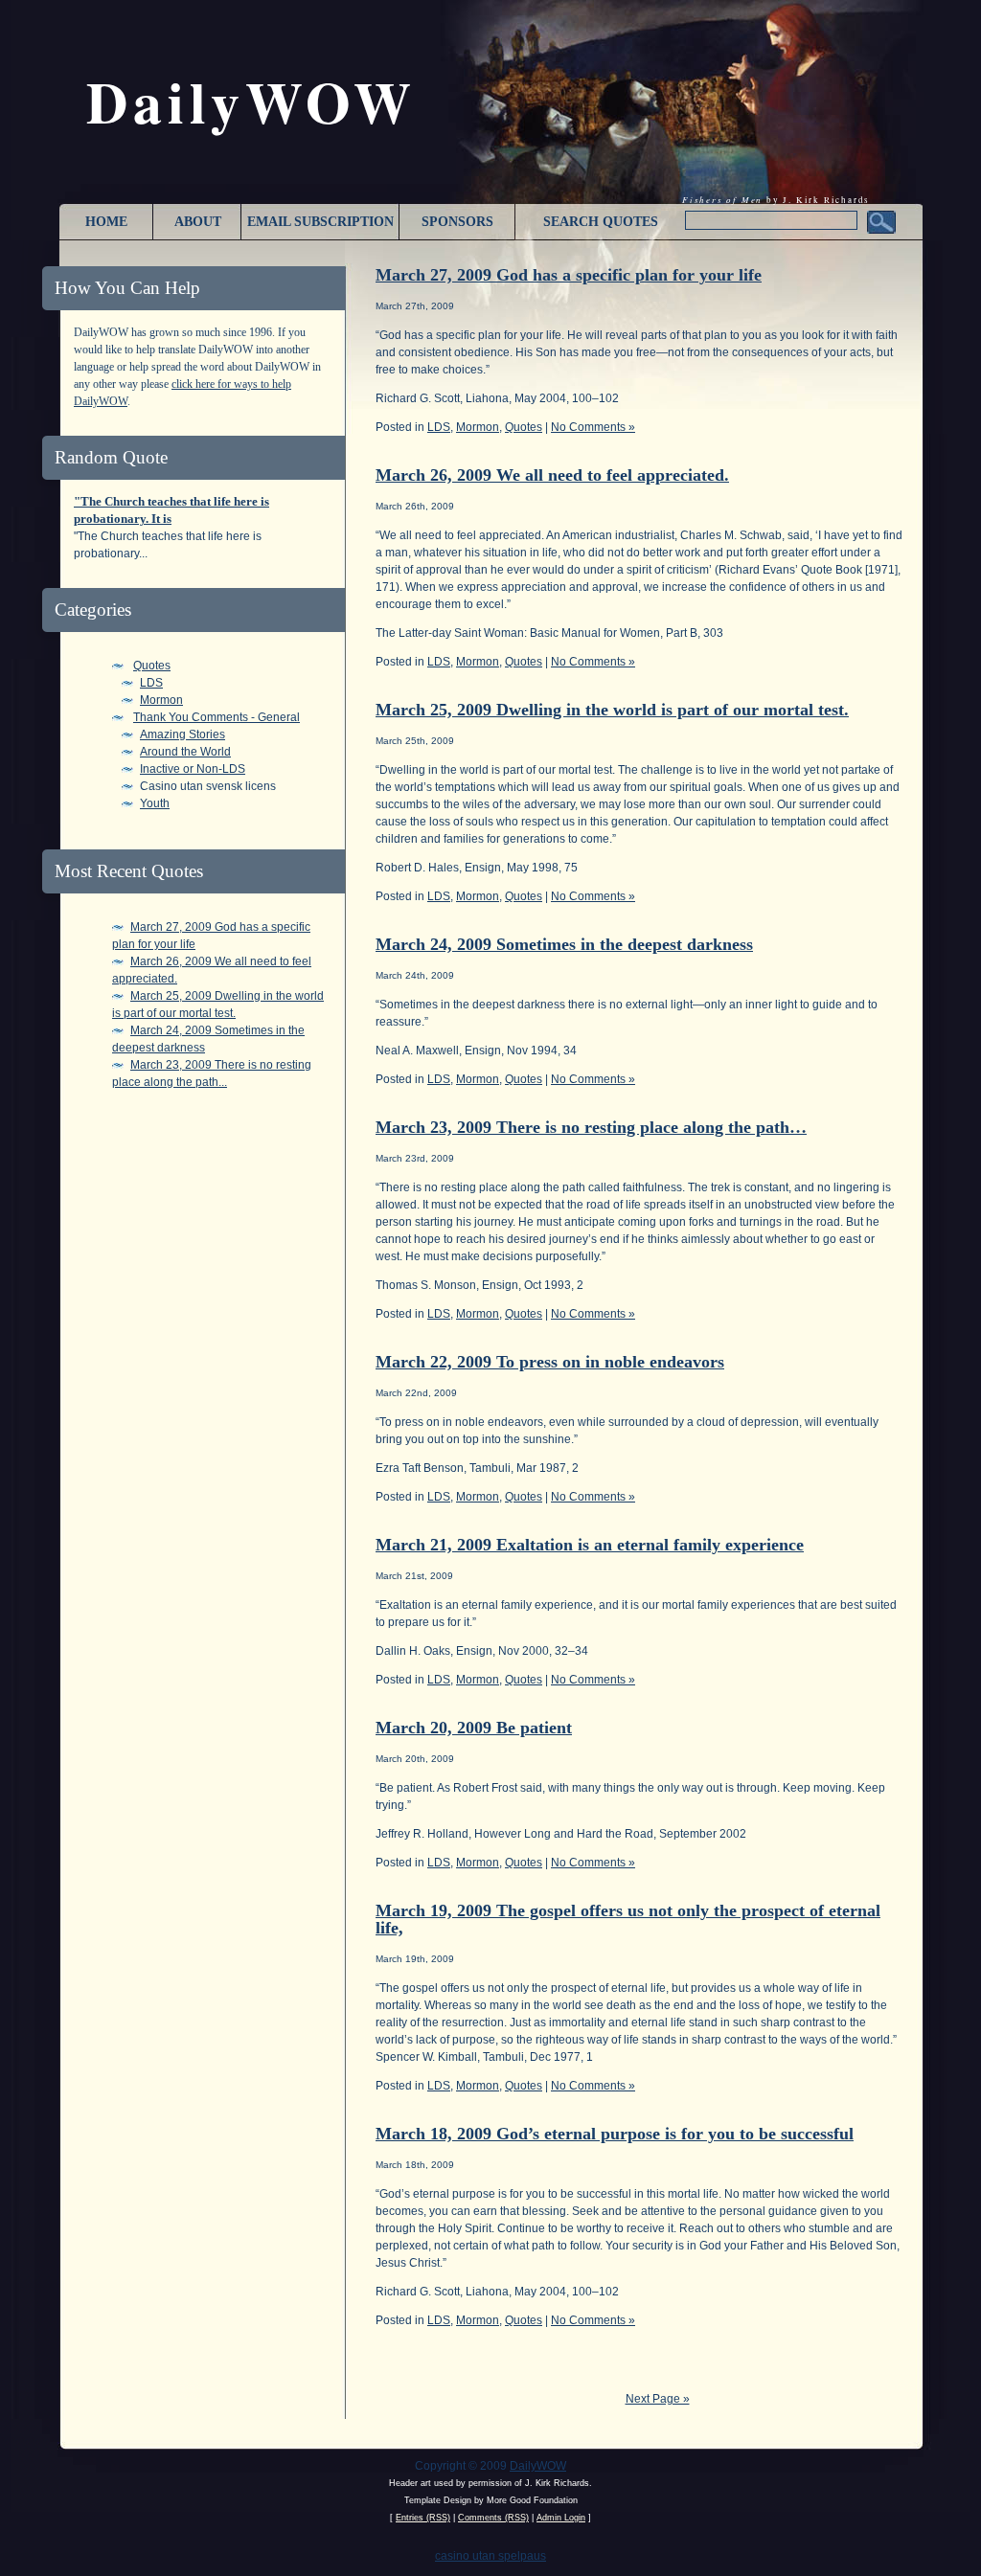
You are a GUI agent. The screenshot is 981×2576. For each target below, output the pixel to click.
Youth (155, 803)
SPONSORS (457, 222)
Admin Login (561, 2518)
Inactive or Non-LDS (193, 769)
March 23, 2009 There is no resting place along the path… (591, 1127)
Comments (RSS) (493, 2518)
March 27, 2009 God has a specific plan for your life (569, 275)
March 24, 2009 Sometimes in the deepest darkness (564, 944)
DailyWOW (538, 2466)
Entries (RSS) (423, 2518)
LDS (151, 683)
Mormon (161, 700)
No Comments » (593, 427)
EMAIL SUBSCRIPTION (320, 222)
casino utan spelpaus (490, 2556)
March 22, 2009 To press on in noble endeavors (550, 1362)
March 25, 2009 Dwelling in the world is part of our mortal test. (612, 710)
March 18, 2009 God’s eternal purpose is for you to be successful (615, 2134)
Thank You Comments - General (217, 717)
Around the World (185, 752)
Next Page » (658, 2399)
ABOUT (198, 222)
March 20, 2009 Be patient (474, 1728)
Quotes (152, 666)
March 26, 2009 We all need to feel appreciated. (552, 475)
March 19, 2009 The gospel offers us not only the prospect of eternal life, (628, 1919)
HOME (106, 222)
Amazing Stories (183, 734)
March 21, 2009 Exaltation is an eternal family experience (590, 1545)
